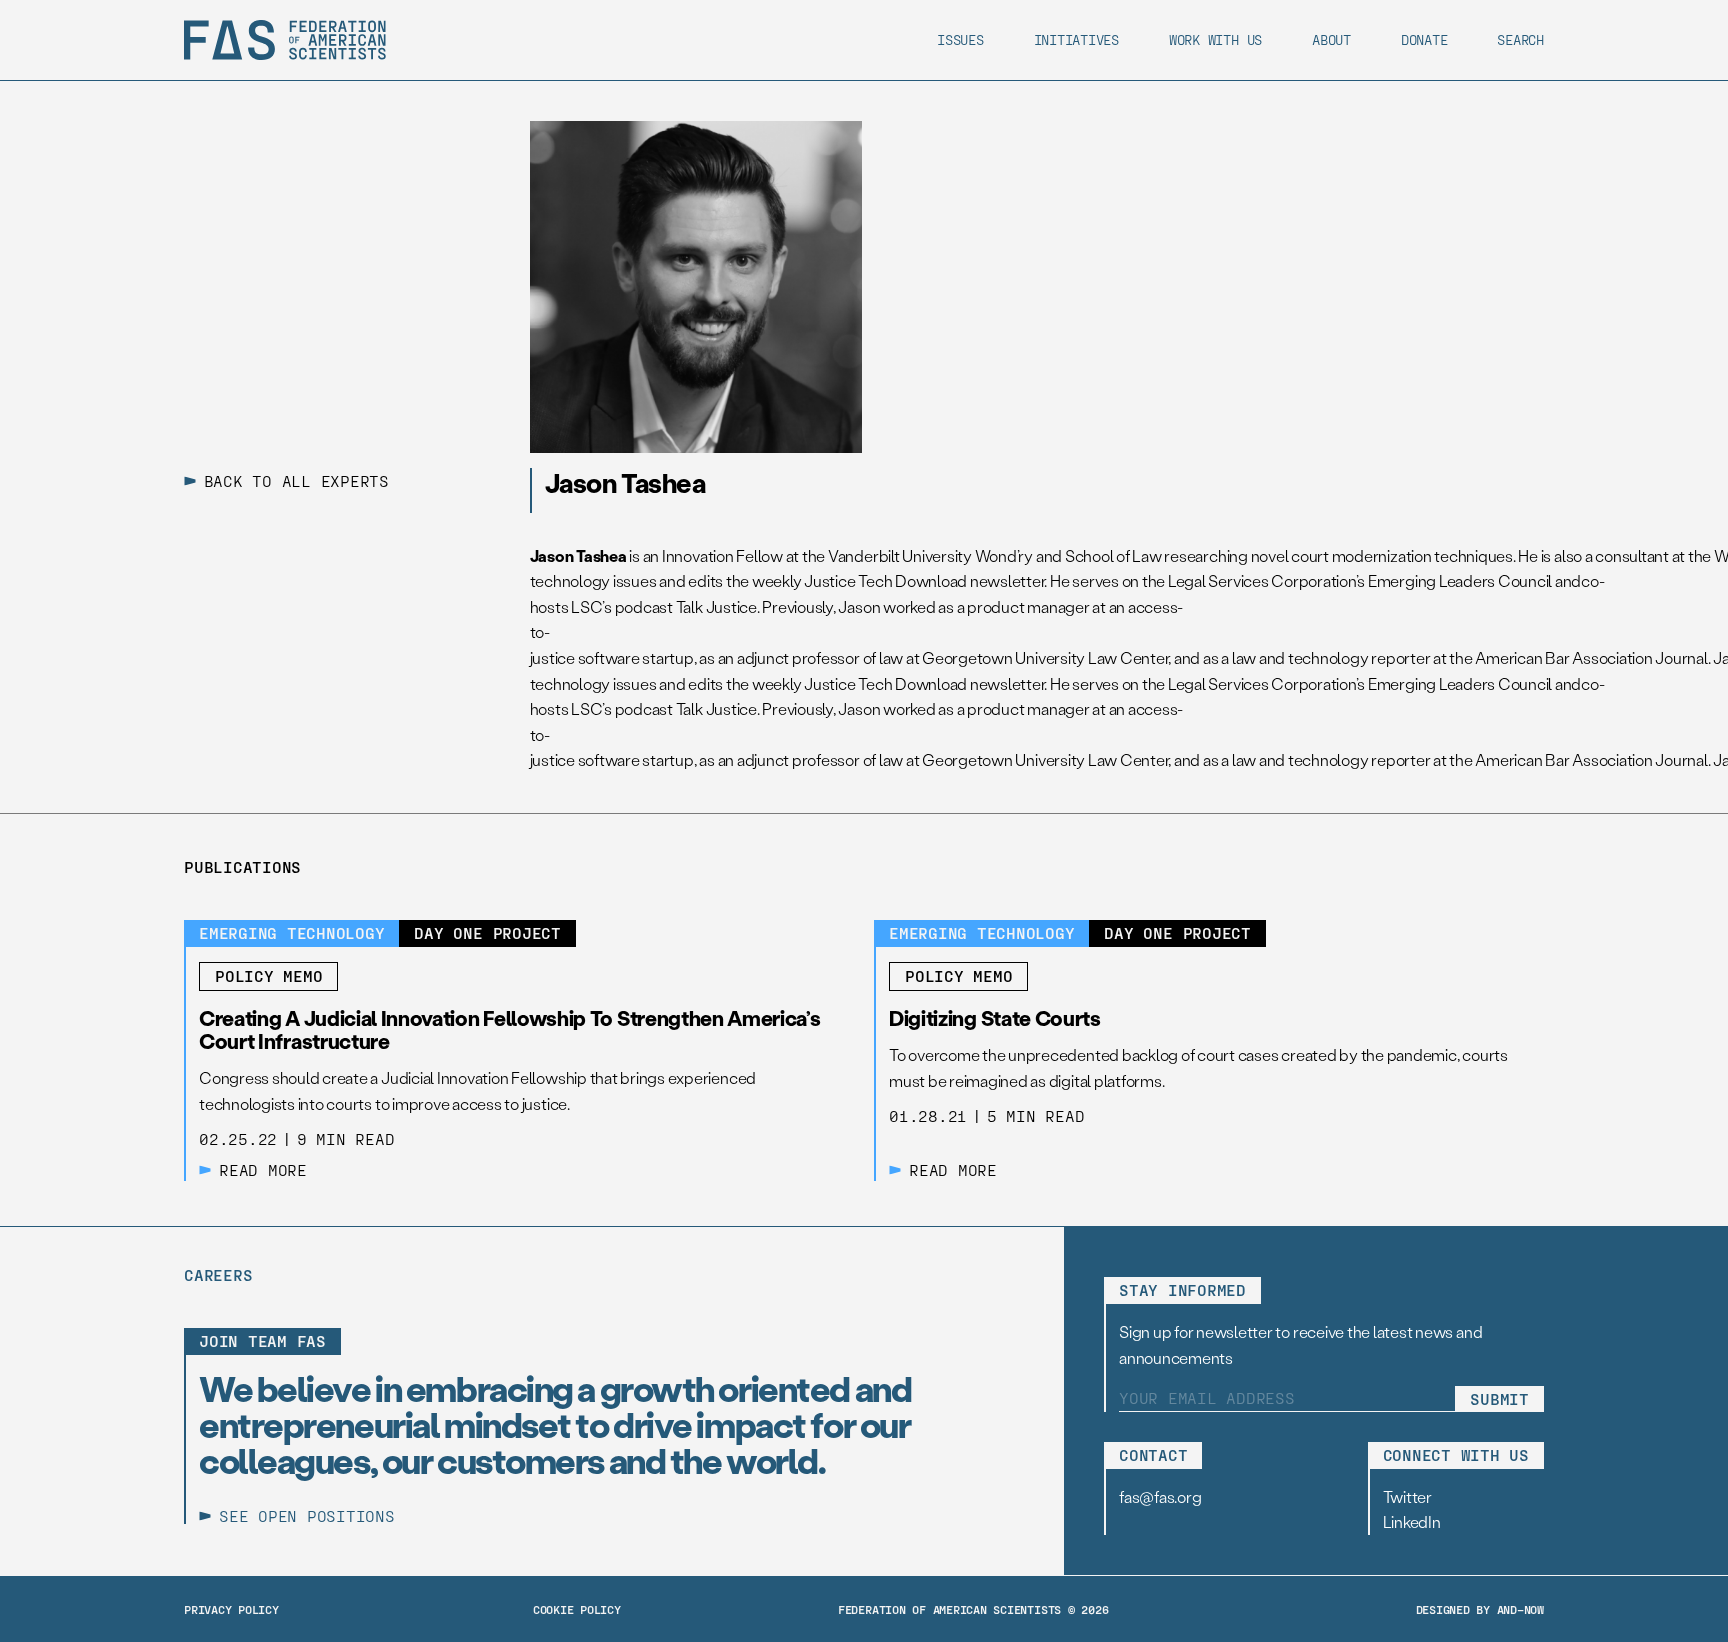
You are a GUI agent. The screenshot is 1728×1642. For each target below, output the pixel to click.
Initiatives (1076, 39)
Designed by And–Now (1480, 1609)
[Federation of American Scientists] (285, 40)
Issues (960, 39)
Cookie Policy (577, 1609)
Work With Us (1215, 39)
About (1331, 39)
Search (1520, 39)
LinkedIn (1412, 1521)
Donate (1424, 39)
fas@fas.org (1160, 1496)
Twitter (1407, 1496)
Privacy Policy (231, 1609)
